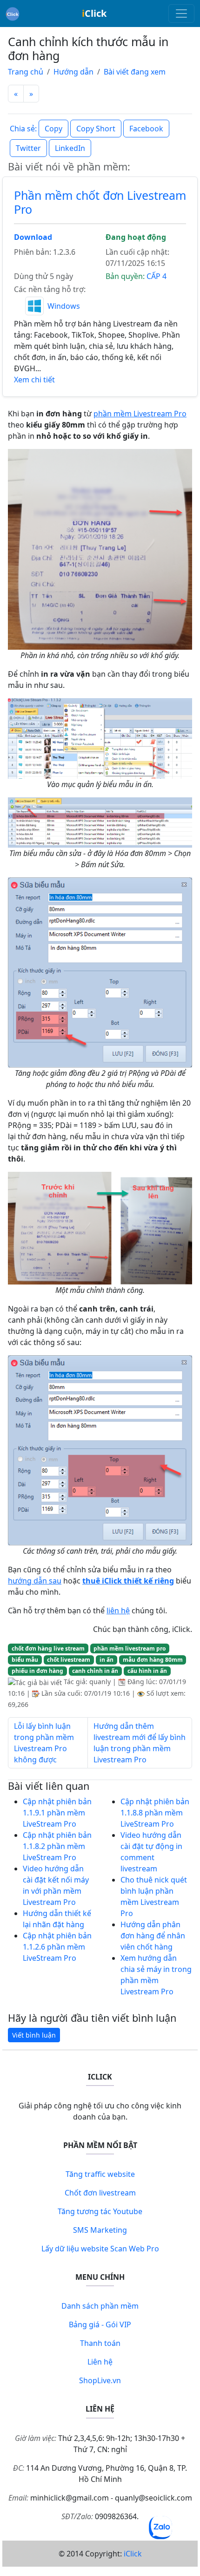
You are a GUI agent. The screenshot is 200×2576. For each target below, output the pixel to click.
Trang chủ (26, 72)
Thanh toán (100, 2343)
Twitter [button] (28, 148)
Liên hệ (100, 2362)
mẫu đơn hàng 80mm (153, 1660)
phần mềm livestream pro (130, 1648)
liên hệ (118, 1611)
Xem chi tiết (34, 380)
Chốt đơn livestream (100, 2193)
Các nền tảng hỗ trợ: (50, 289)
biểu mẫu (25, 1660)
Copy (53, 129)
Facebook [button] (146, 129)
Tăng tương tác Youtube (100, 2211)
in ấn (107, 1660)
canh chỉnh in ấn (95, 1671)
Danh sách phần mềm (100, 2306)
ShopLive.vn (100, 2380)
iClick (133, 2554)
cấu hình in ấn (147, 1671)
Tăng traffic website (100, 2174)
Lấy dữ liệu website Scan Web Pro (100, 2249)
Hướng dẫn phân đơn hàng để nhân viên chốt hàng (153, 1936)
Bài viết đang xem (135, 72)
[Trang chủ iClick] (13, 14)
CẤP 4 (157, 276)
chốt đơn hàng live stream (48, 1648)
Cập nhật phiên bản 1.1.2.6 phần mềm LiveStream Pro (57, 1947)
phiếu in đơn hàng (37, 1671)
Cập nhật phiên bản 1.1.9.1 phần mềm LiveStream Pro (57, 1813)
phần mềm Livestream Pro (140, 414)
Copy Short (96, 129)
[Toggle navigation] (181, 14)
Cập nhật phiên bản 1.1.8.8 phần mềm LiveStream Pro (155, 1813)
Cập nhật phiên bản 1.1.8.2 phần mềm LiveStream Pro (57, 1846)
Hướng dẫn (73, 72)
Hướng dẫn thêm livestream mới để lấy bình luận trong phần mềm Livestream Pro (140, 1743)
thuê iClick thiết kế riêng (128, 1581)
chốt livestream (69, 1660)
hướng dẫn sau (35, 1581)
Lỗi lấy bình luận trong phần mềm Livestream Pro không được (44, 1743)
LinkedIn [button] (70, 148)
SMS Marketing (100, 2230)
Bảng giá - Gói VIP (100, 2325)
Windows (64, 306)
